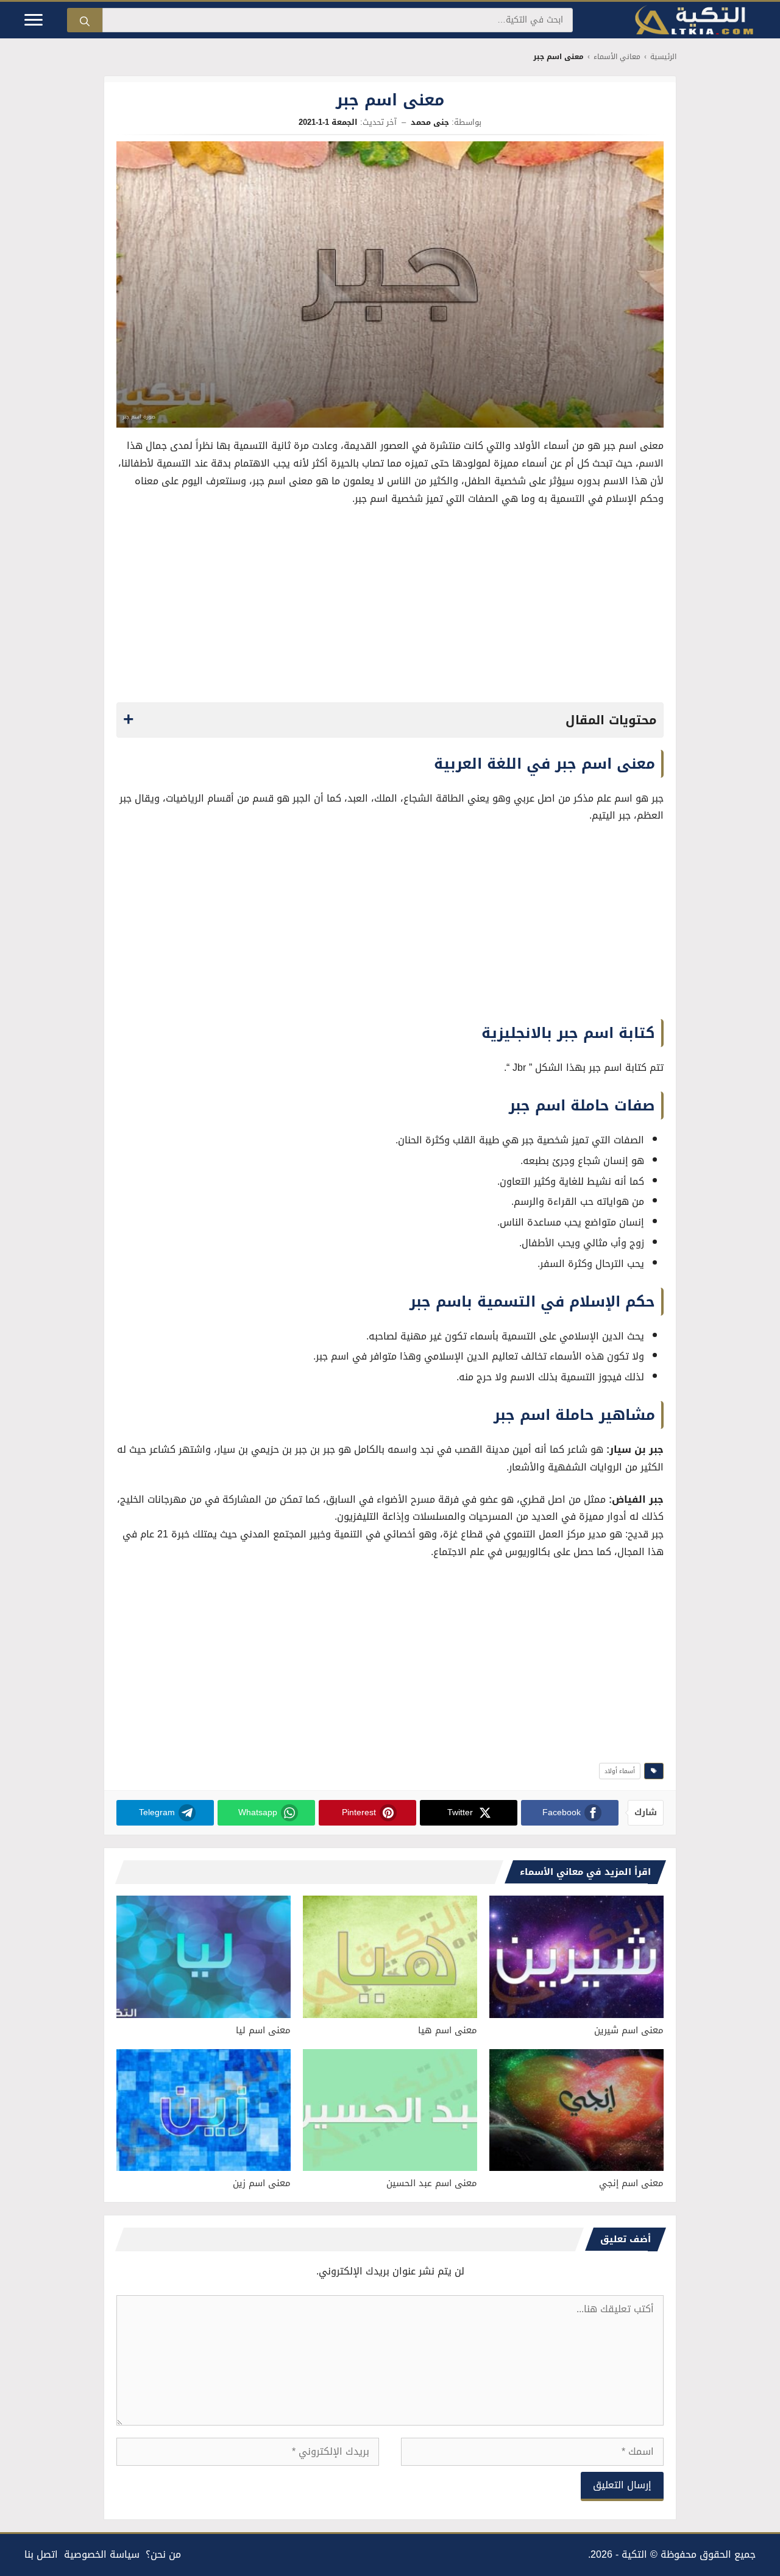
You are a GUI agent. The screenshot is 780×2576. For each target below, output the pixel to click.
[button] (390, 720)
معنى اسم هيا (448, 2030)
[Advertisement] (390, 608)
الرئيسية (663, 57)
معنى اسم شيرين (629, 2030)
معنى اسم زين (262, 2183)
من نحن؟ (163, 2554)
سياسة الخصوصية (102, 2554)
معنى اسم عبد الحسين (432, 2183)
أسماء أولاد (620, 1771)
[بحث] (85, 20)
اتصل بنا (41, 2554)
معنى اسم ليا (263, 2030)
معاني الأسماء (617, 57)
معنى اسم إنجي (631, 2183)
